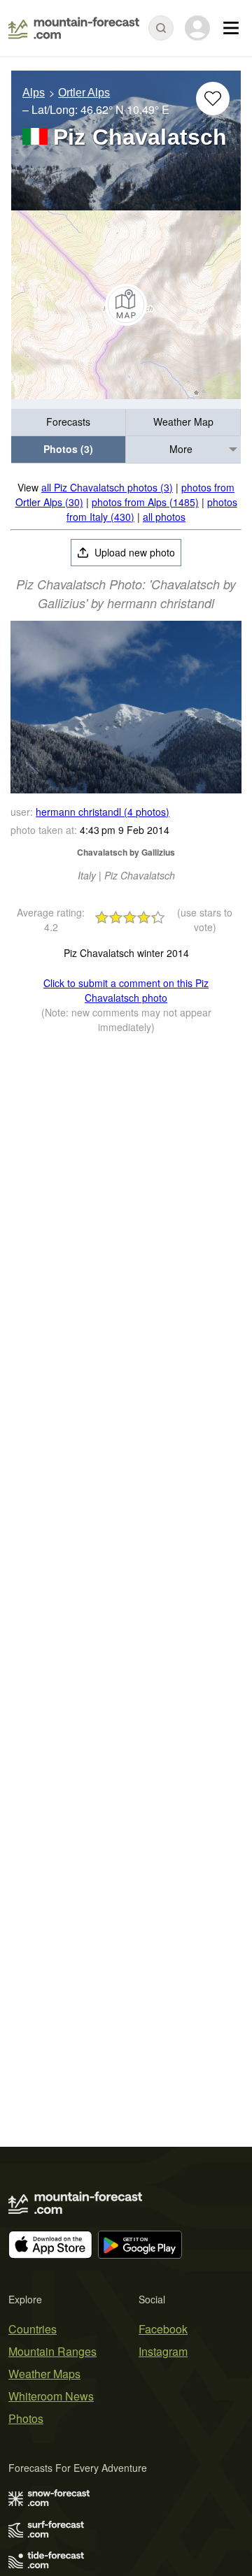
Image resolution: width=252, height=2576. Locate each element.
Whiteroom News (51, 2396)
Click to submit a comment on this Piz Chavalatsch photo (126, 990)
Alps (34, 93)
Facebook (163, 2329)
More (181, 449)
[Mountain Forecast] (74, 28)
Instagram (163, 2351)
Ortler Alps (84, 93)
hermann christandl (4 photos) (103, 812)
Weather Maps (44, 2374)
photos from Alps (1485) (145, 502)
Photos (26, 2418)
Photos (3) (68, 449)
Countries (33, 2329)
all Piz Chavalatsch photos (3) (107, 487)
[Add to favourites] (213, 99)
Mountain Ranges (52, 2351)
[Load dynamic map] (126, 305)
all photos (164, 517)
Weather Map (183, 422)
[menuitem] (69, 423)
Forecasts (68, 422)
